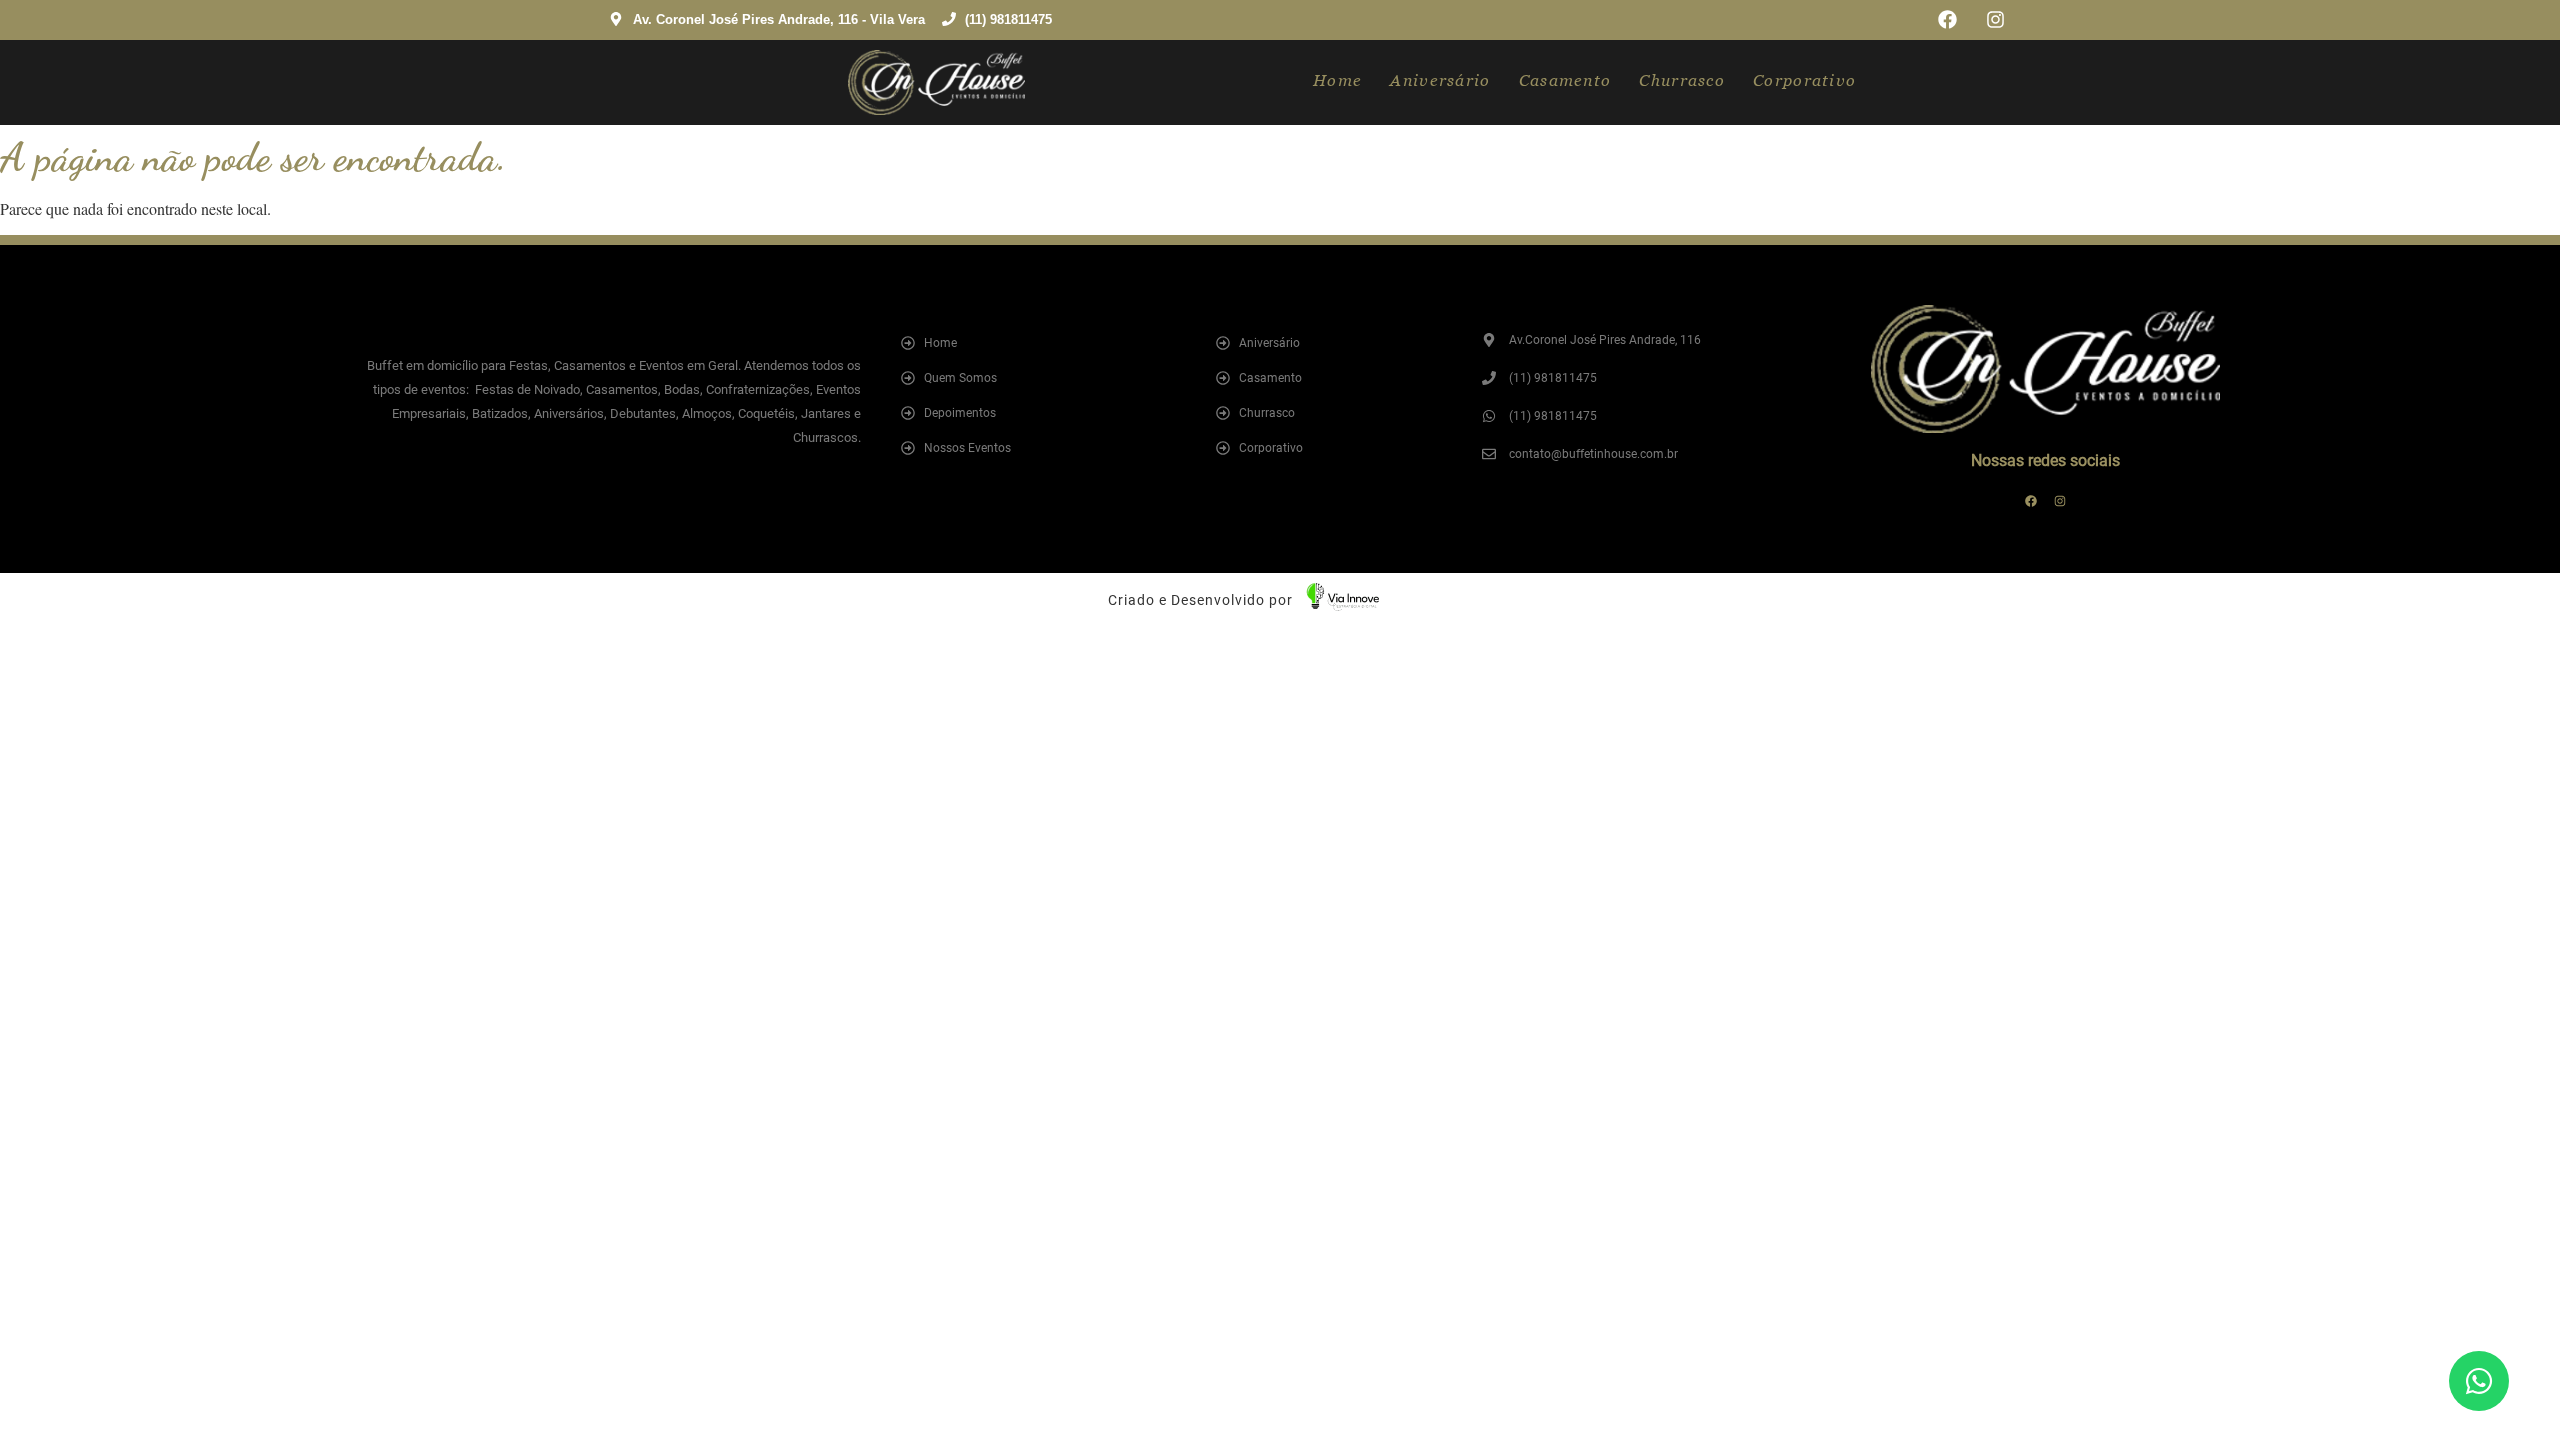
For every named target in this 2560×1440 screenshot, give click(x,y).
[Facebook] (1947, 19)
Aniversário (1440, 80)
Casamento (1565, 80)
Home (1337, 80)
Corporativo (1804, 80)
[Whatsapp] (2479, 1381)
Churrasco (1682, 80)
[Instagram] (1995, 19)
